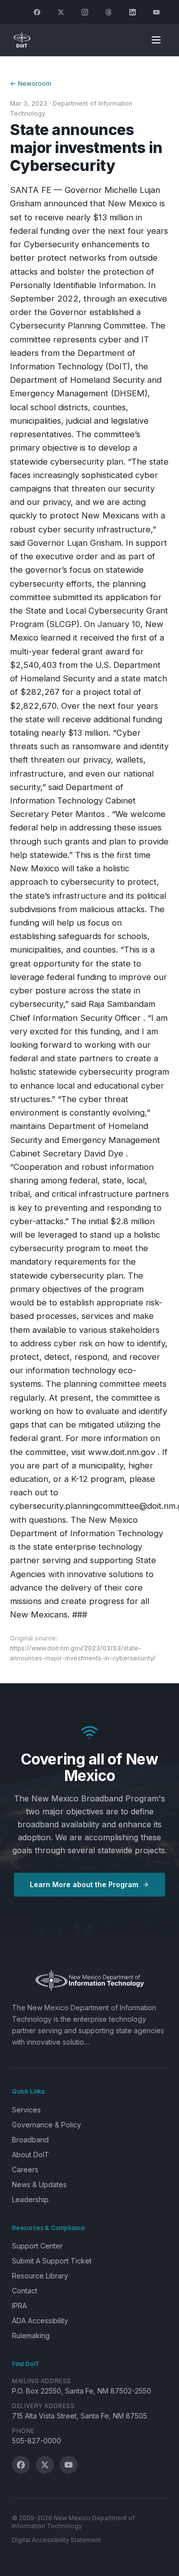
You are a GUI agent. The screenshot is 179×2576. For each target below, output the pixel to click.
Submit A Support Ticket (52, 2261)
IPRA (19, 2306)
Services (26, 2110)
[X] (61, 12)
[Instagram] (85, 12)
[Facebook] (37, 12)
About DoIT (31, 2155)
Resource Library (40, 2276)
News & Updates (39, 2184)
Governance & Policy (46, 2125)
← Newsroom (31, 83)
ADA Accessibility (40, 2321)
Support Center (37, 2246)
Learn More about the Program (84, 1884)
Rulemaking (31, 2335)
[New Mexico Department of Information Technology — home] (22, 40)
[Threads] (108, 12)
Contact (25, 2291)
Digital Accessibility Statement (56, 2540)
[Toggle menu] (156, 40)
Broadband (30, 2140)
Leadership (30, 2199)
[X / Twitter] (45, 2465)
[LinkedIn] (132, 12)
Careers (25, 2170)
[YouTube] (156, 12)
